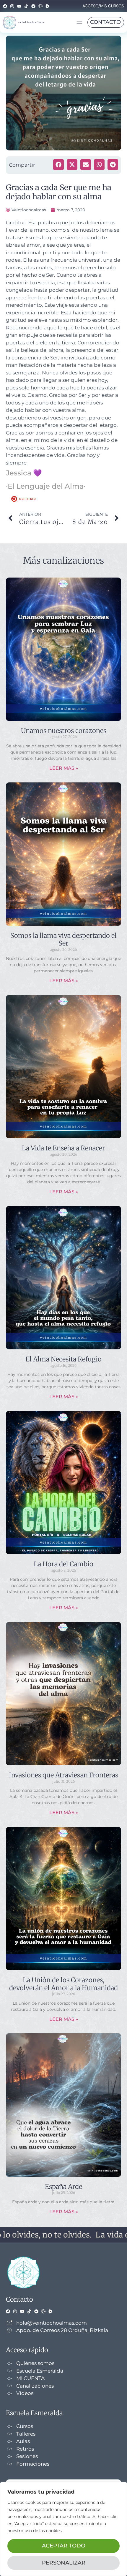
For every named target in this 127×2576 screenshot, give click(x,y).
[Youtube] (19, 6)
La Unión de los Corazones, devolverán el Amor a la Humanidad (63, 1984)
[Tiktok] (26, 6)
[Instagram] (12, 6)
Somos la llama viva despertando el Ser (63, 939)
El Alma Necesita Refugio (63, 1359)
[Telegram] (33, 6)
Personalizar (64, 2563)
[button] (79, 22)
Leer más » (64, 768)
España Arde (63, 2187)
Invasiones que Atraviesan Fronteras (63, 1775)
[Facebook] (5, 6)
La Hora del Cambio (63, 1564)
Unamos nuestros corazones (64, 731)
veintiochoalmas (31, 22)
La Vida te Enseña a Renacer (63, 1148)
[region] (63, 2529)
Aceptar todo (64, 2546)
